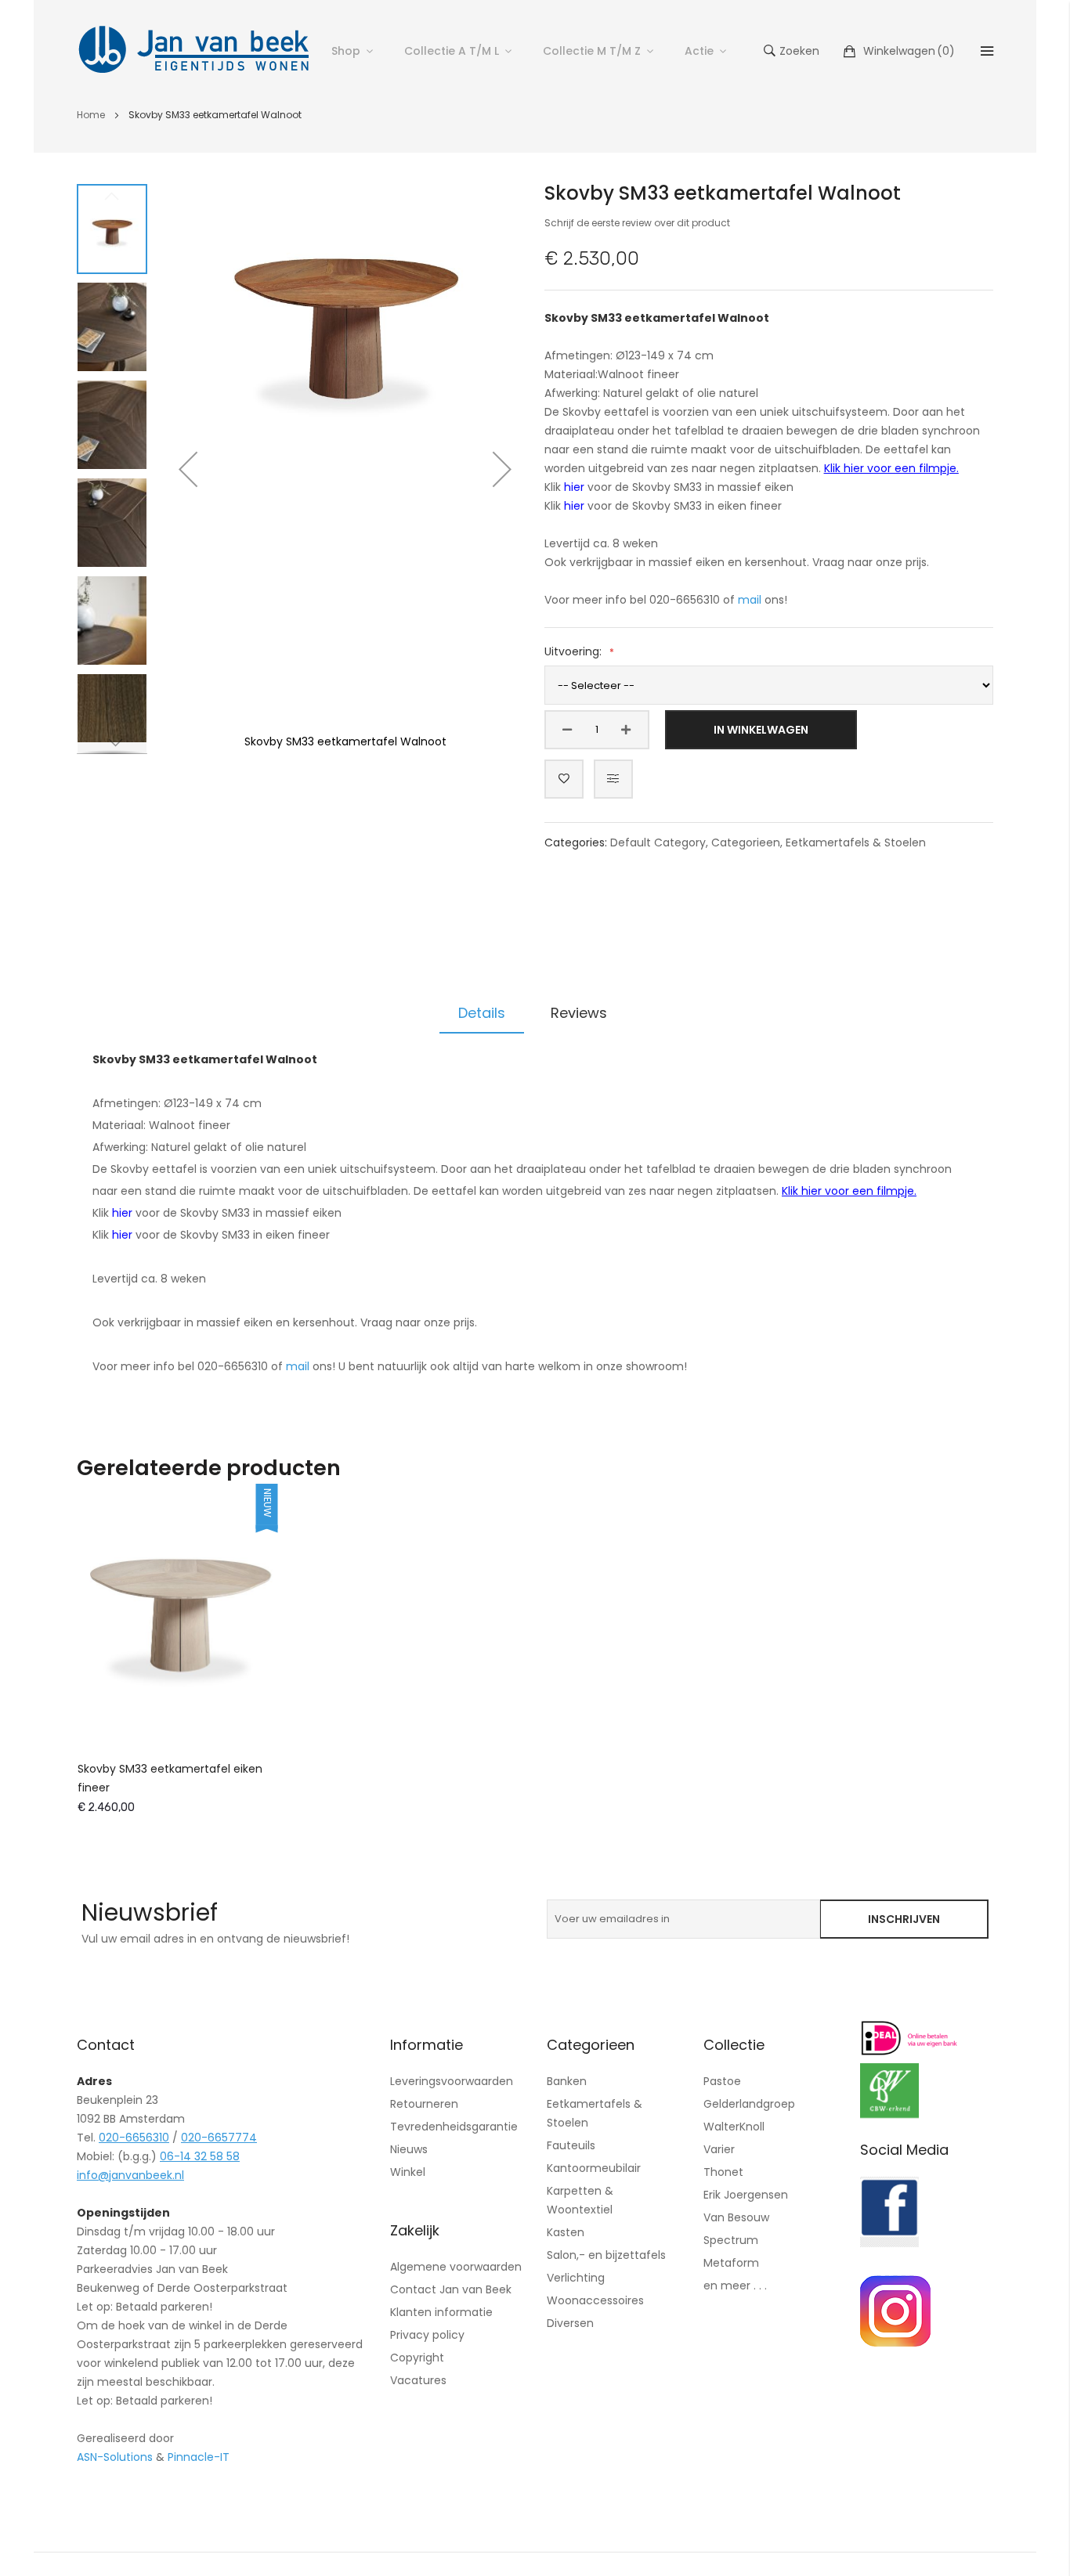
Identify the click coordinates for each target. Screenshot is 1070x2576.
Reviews (579, 1013)
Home (91, 115)
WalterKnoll (734, 2127)
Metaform (731, 2263)
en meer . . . (735, 2286)
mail (750, 600)
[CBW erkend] (889, 2114)
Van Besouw (736, 2217)
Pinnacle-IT (199, 2457)
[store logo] (194, 51)
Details (482, 1013)
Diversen (570, 2323)
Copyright (417, 2358)
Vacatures (418, 2380)
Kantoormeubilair (594, 2168)
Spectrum (731, 2240)
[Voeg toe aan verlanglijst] (564, 779)
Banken (567, 2081)
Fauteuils (571, 2145)
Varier (719, 2149)
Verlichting (576, 2278)
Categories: (577, 842)
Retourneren (424, 2104)
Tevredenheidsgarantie (454, 2127)
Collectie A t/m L (452, 51)
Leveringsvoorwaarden (452, 2081)
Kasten (566, 2232)
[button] (188, 469)
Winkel (408, 2172)
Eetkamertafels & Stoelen (856, 842)
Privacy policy (427, 2335)
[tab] (482, 1013)
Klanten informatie (441, 2312)
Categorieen (746, 842)
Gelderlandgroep (749, 2104)
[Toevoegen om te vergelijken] (613, 779)
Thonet (723, 2172)
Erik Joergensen (746, 2195)
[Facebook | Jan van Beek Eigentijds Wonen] (889, 2243)
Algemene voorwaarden (456, 2267)
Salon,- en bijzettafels (606, 2255)
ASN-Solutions (115, 2457)
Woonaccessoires (595, 2300)
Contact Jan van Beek (451, 2289)
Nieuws (409, 2149)
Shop (346, 51)
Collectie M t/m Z (592, 51)
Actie (699, 51)
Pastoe (722, 2081)
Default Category (658, 842)
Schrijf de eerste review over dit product (637, 223)
